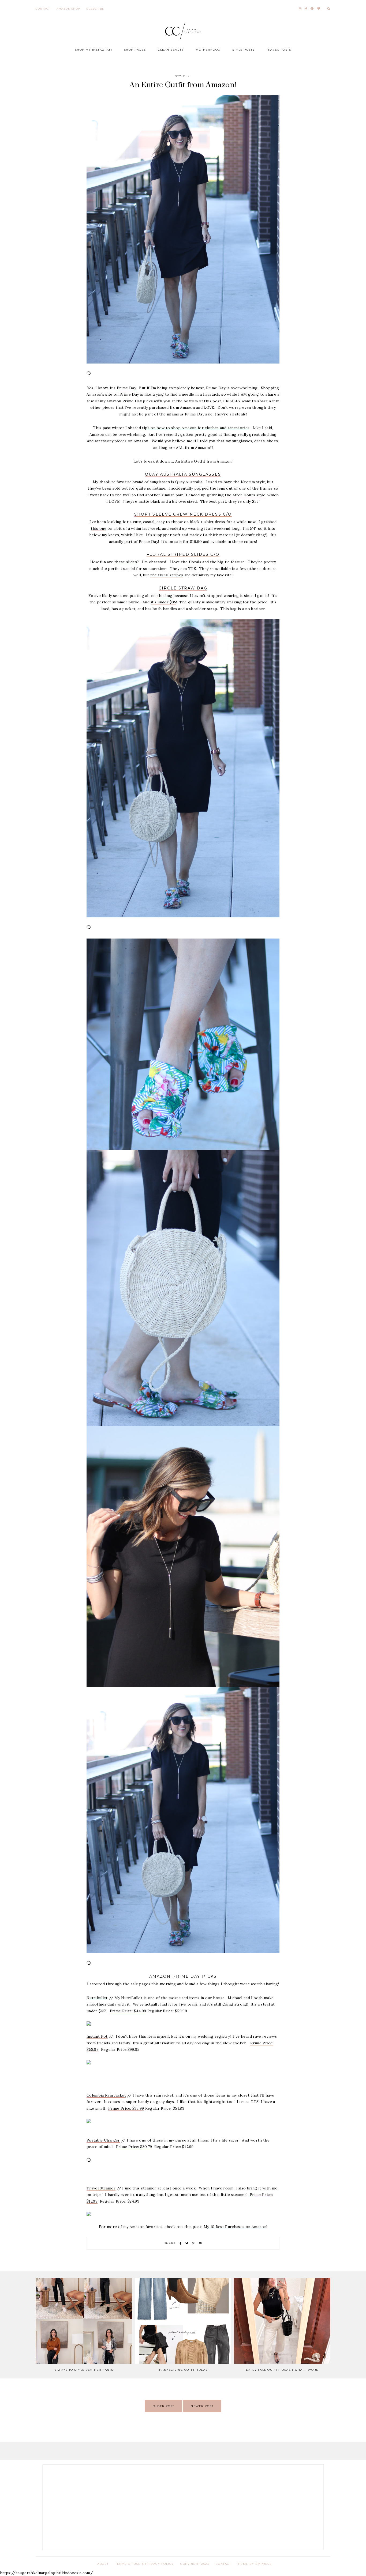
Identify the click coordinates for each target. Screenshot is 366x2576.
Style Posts (243, 50)
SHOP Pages (135, 50)
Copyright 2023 (195, 2564)
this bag (165, 596)
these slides (126, 562)
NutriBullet (97, 1998)
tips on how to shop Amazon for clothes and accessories (196, 428)
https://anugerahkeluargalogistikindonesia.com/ (46, 2573)
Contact (43, 9)
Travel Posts (279, 50)
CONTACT (223, 2564)
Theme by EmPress (254, 2564)
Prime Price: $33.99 (126, 2108)
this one (99, 528)
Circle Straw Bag (183, 588)
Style (180, 76)
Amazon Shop (68, 9)
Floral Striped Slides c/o (183, 554)
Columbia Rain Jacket (106, 2095)
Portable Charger (103, 2140)
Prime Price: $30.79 (134, 2147)
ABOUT (103, 2564)
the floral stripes (167, 575)
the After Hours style (245, 495)
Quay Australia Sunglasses (183, 474)
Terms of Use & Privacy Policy (145, 2564)
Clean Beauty (171, 50)
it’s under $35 (164, 602)
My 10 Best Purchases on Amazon (235, 2227)
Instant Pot (97, 2036)
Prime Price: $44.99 (128, 2011)
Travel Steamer (101, 2188)
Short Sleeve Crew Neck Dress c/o (183, 514)
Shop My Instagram (94, 50)
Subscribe (95, 9)
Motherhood (208, 50)
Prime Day (126, 388)
